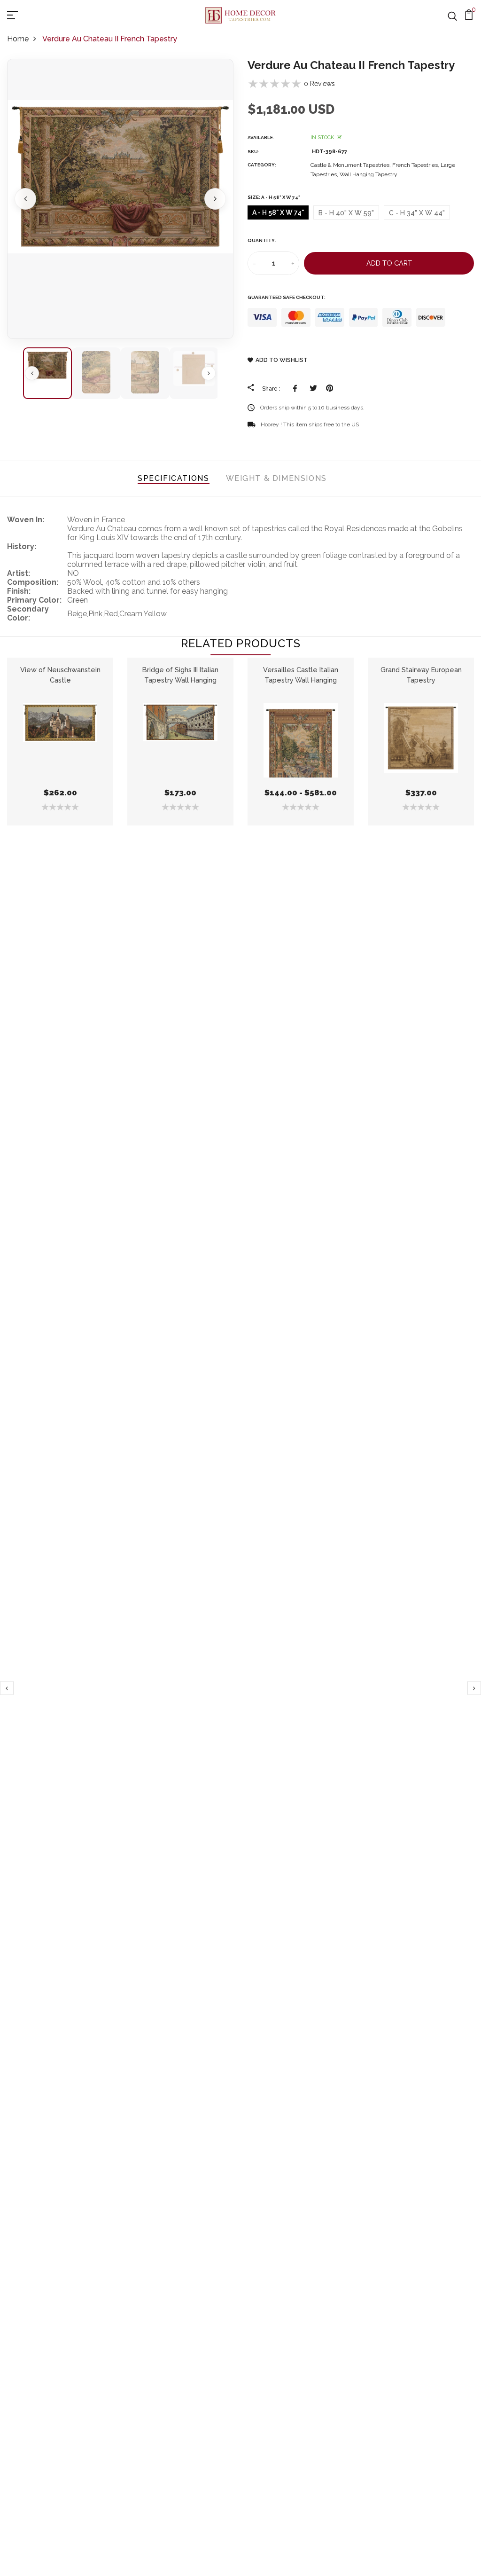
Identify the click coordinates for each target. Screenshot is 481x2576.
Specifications (173, 478)
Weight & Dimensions (276, 478)
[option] (120, 199)
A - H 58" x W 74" (278, 212)
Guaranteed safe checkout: (287, 297)
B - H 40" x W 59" (346, 213)
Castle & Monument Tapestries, (351, 165)
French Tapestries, (416, 165)
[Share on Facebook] (297, 388)
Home (18, 39)
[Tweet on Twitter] (313, 388)
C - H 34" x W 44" (417, 213)
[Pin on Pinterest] (330, 388)
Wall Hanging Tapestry (369, 174)
